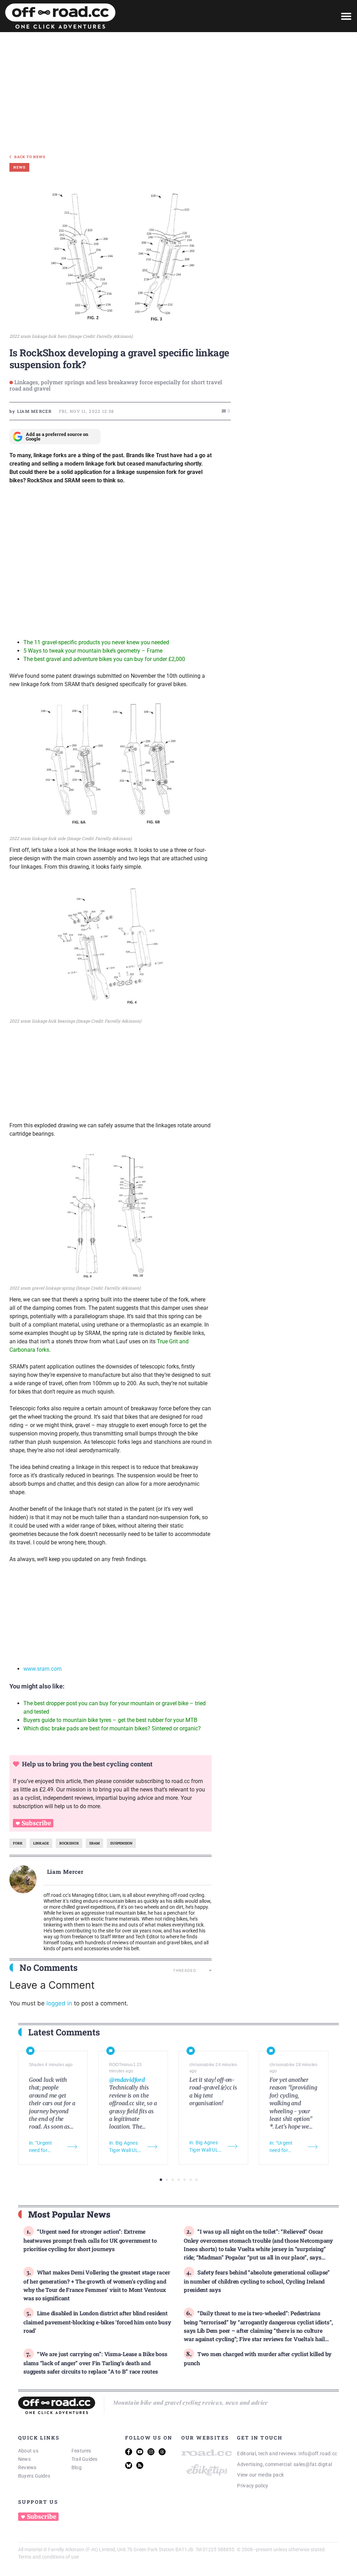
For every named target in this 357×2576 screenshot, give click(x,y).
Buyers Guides (34, 2476)
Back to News (30, 157)
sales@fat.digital (313, 2464)
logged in (59, 2003)
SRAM (94, 1843)
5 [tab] (185, 2180)
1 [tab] (161, 2180)
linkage (41, 1843)
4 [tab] (179, 2180)
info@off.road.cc (318, 2453)
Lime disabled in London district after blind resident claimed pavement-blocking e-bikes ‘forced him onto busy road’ (97, 2322)
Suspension (121, 1843)
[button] (346, 16)
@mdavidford (127, 2080)
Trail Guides (85, 2459)
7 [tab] (196, 2180)
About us (28, 2451)
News (24, 2459)
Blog (77, 2467)
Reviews (27, 2467)
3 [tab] (173, 2180)
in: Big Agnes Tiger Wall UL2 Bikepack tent (125, 2147)
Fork (18, 1843)
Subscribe (36, 1823)
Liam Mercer (66, 1872)
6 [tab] (191, 2180)
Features (81, 2451)
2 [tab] (167, 2180)
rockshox (69, 1843)
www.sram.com (43, 1669)
